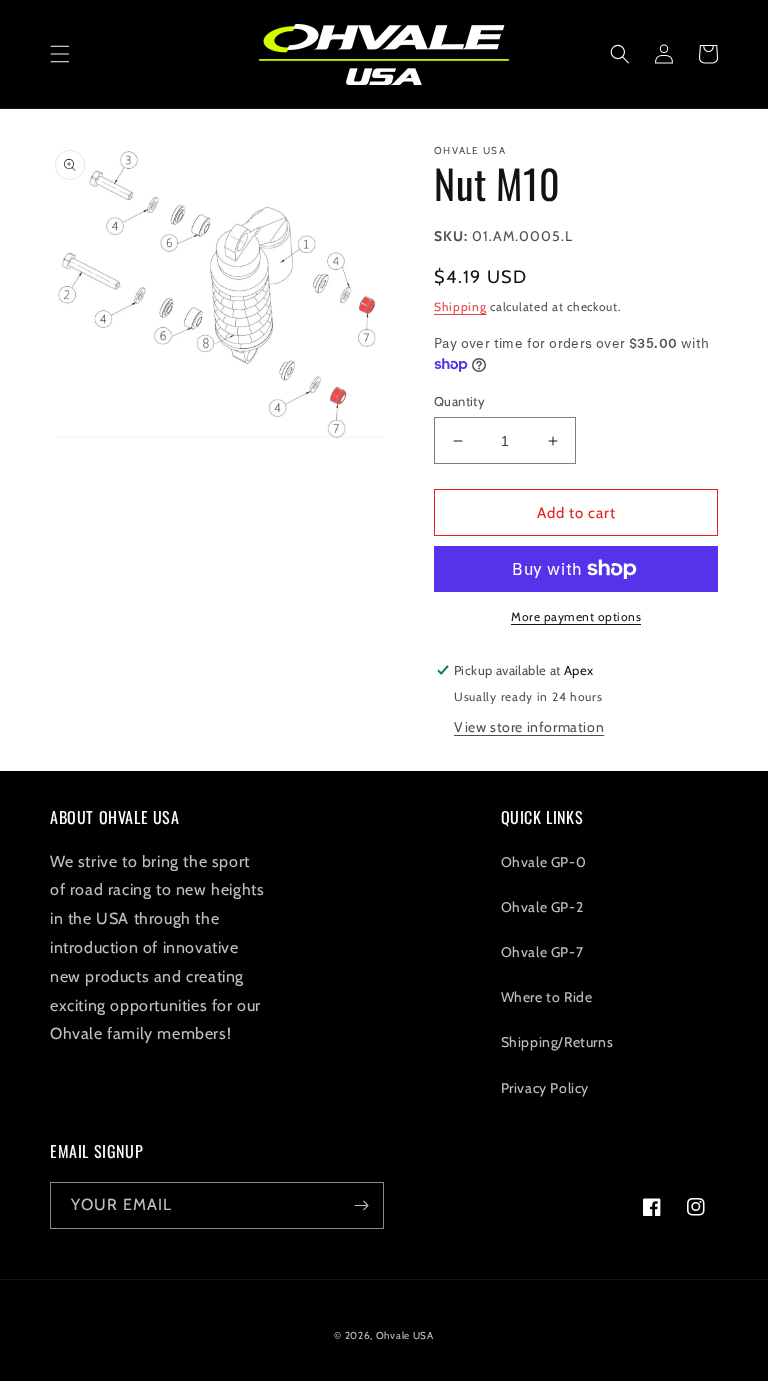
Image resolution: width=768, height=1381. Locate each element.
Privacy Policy (545, 1088)
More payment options (576, 616)
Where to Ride (547, 997)
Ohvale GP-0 (544, 862)
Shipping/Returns (557, 1042)
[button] (60, 54)
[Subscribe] (361, 1205)
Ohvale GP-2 (542, 907)
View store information (529, 727)
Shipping (460, 306)
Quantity (459, 401)
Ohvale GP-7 (542, 952)
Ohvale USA (405, 1335)
